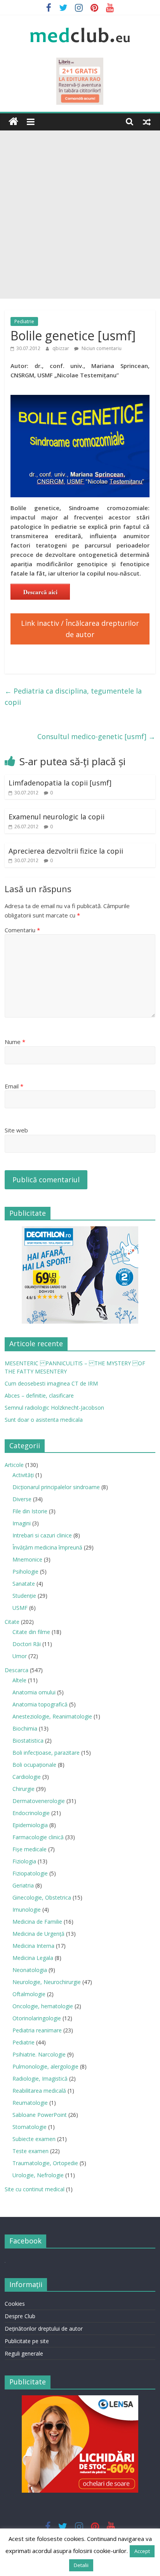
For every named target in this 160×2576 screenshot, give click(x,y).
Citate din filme (31, 1632)
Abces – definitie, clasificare (39, 1395)
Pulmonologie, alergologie (45, 2066)
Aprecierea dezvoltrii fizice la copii (66, 851)
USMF (20, 1608)
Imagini (22, 1523)
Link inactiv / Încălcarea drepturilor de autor (80, 629)
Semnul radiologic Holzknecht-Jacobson (54, 1408)
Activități (23, 1475)
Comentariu (22, 930)
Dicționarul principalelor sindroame (56, 1487)
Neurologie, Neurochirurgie (47, 1982)
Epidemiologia (30, 1825)
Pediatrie (24, 321)
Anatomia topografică (40, 1704)
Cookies (15, 2304)
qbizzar (61, 348)
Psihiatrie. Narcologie (39, 2054)
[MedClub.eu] (13, 122)
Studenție (24, 1596)
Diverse (22, 1499)
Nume (15, 1042)
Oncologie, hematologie (43, 2006)
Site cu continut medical (35, 2189)
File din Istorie (30, 1511)
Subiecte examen (34, 2139)
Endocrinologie (31, 1813)
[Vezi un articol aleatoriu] (147, 121)
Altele (19, 1680)
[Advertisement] (80, 215)
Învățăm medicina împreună (47, 1547)
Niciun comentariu (101, 348)
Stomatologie (30, 2127)
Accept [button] (142, 2551)
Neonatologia (30, 1970)
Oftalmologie (29, 1994)
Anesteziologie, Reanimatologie (52, 1716)
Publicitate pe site (27, 2341)
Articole (14, 1465)
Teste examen (30, 2151)
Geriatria (23, 1885)
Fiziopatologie (30, 1873)
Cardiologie (27, 1777)
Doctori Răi (27, 1644)
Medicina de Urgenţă (38, 1934)
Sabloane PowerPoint (40, 2115)
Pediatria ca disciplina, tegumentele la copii (73, 696)
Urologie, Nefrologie (38, 2175)
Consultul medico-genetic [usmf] (96, 736)
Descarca (17, 1670)
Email (14, 1086)
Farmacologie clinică (38, 1837)
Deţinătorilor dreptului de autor (44, 2329)
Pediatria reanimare (37, 2030)
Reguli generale (24, 2353)
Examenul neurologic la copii (57, 817)
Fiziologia (24, 1861)
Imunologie (27, 1910)
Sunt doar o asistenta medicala (44, 1420)
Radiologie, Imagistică (40, 2079)
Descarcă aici (40, 592)
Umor (20, 1656)
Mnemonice (27, 1559)
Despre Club (20, 2316)
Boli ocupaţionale (34, 1765)
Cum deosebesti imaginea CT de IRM (51, 1383)
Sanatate (24, 1584)
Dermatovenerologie (39, 1801)
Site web (16, 1130)
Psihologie (25, 1571)
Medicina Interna (33, 1946)
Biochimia (25, 1728)
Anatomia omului (34, 1692)
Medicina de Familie (37, 1922)
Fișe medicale (30, 1849)
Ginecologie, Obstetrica (42, 1897)
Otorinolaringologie (37, 2018)
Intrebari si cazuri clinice (42, 1535)
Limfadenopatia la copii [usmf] (60, 783)
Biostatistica (28, 1741)
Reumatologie (30, 2103)
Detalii (81, 2565)
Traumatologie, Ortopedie (45, 2163)
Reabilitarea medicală (39, 2091)
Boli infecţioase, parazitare (46, 1753)
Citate (12, 1622)
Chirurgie (23, 1789)
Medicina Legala (33, 1958)
